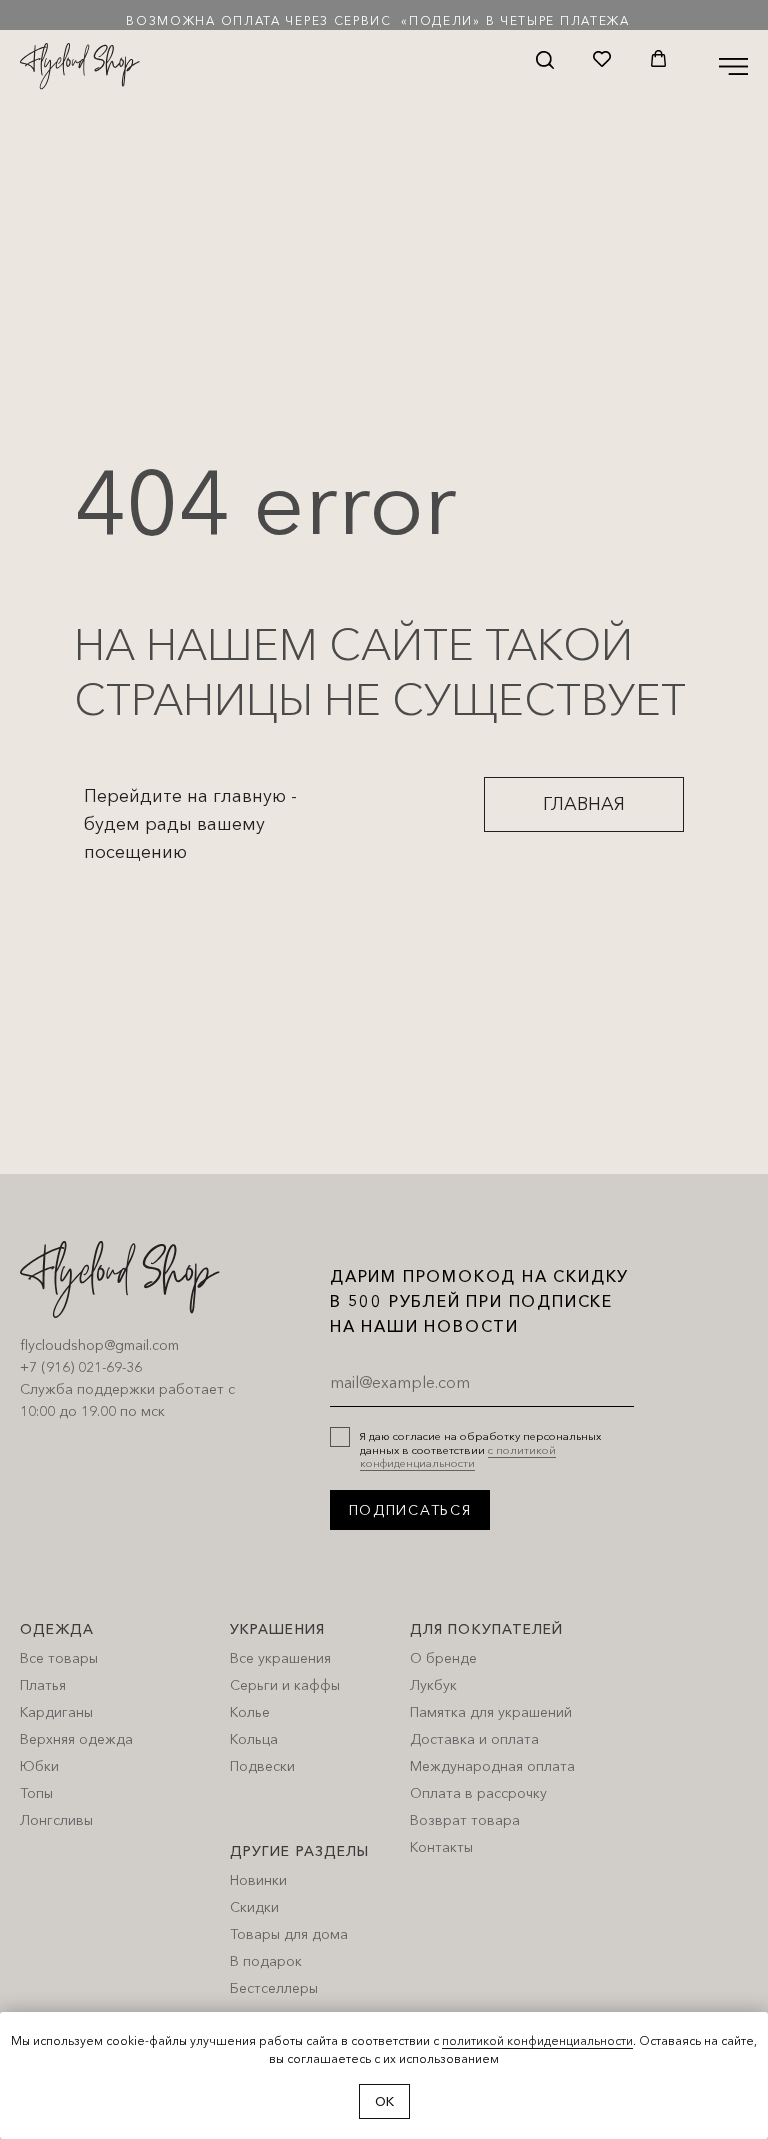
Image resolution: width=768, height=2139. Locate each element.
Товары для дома (289, 1934)
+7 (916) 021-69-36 (81, 1367)
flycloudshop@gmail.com (99, 1345)
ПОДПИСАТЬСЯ (410, 1510)
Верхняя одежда (76, 1739)
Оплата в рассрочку (478, 1793)
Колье (250, 1712)
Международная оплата (492, 1766)
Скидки (254, 1907)
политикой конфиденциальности (537, 2040)
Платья (43, 1685)
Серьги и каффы (285, 1685)
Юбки (39, 1766)
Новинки (258, 1880)
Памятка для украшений (491, 1712)
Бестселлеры (274, 1988)
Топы (36, 1793)
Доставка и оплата (474, 1739)
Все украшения (280, 1658)
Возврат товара (465, 1820)
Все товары (59, 1658)
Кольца (254, 1739)
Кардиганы (56, 1712)
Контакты (441, 1847)
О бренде (443, 1658)
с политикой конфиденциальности (458, 1456)
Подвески (262, 1766)
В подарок (266, 1961)
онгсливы (61, 1820)
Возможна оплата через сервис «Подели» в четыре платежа (378, 20)
